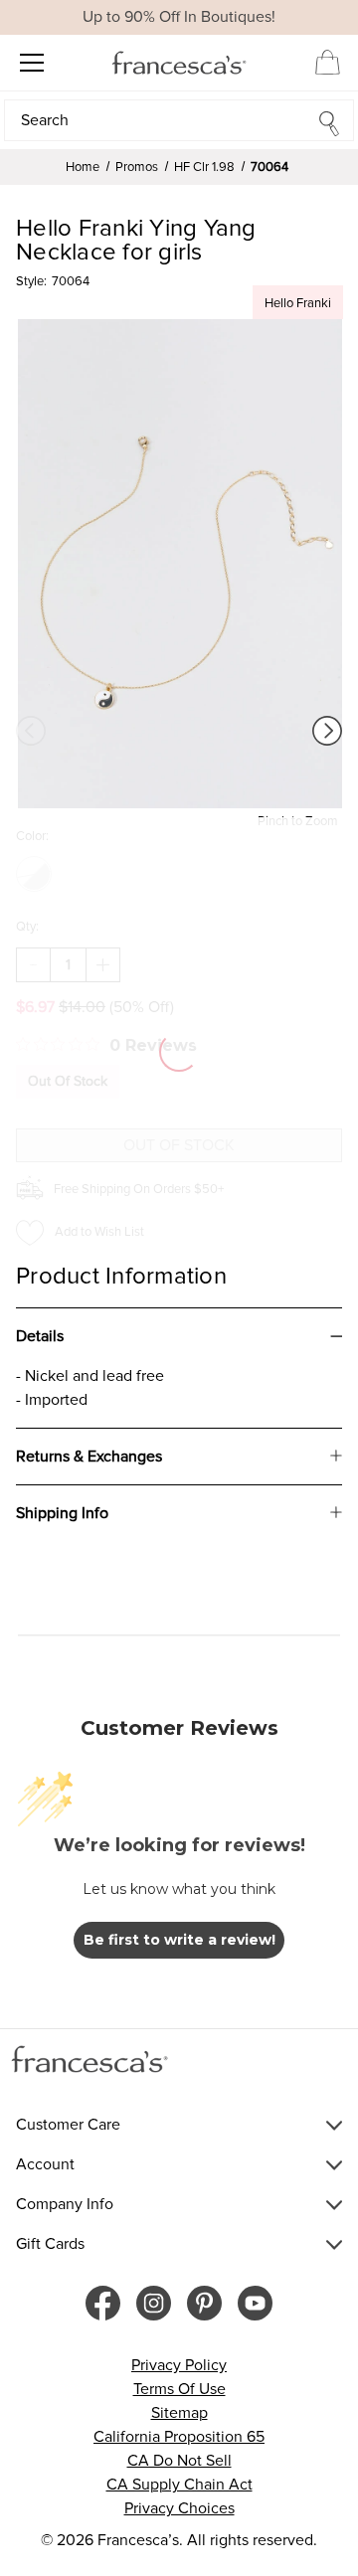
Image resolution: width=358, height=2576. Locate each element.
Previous (31, 731)
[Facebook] (103, 2303)
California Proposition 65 (179, 2437)
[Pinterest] (204, 2303)
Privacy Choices (179, 2508)
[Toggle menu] (31, 62)
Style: (31, 281)
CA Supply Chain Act (179, 2485)
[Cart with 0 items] (328, 62)
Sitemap (179, 2413)
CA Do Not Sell (179, 2461)
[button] (179, 120)
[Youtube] (255, 2303)
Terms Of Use (179, 2389)
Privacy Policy (179, 2365)
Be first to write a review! (179, 1940)
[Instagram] (154, 2303)
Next (327, 731)
